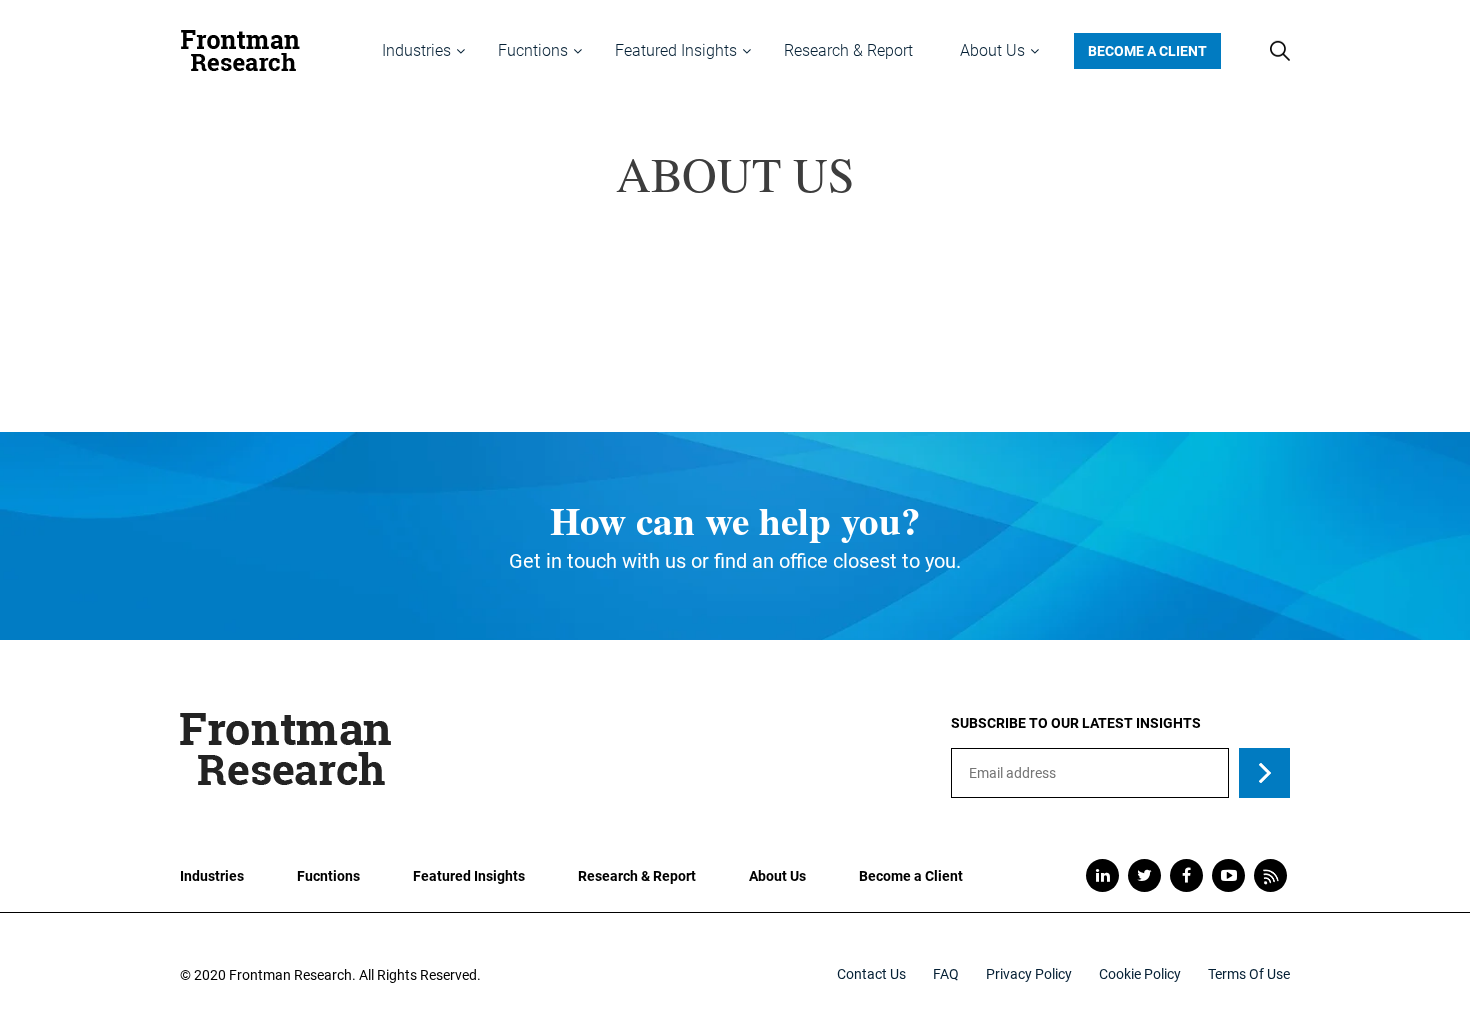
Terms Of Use (1249, 974)
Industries (212, 876)
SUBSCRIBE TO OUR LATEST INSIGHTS (1076, 723)
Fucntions (328, 876)
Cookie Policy (1140, 974)
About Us (777, 876)
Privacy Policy (1029, 974)
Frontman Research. (292, 975)
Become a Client (1147, 51)
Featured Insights (469, 876)
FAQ (946, 974)
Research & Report (637, 876)
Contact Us (871, 974)
